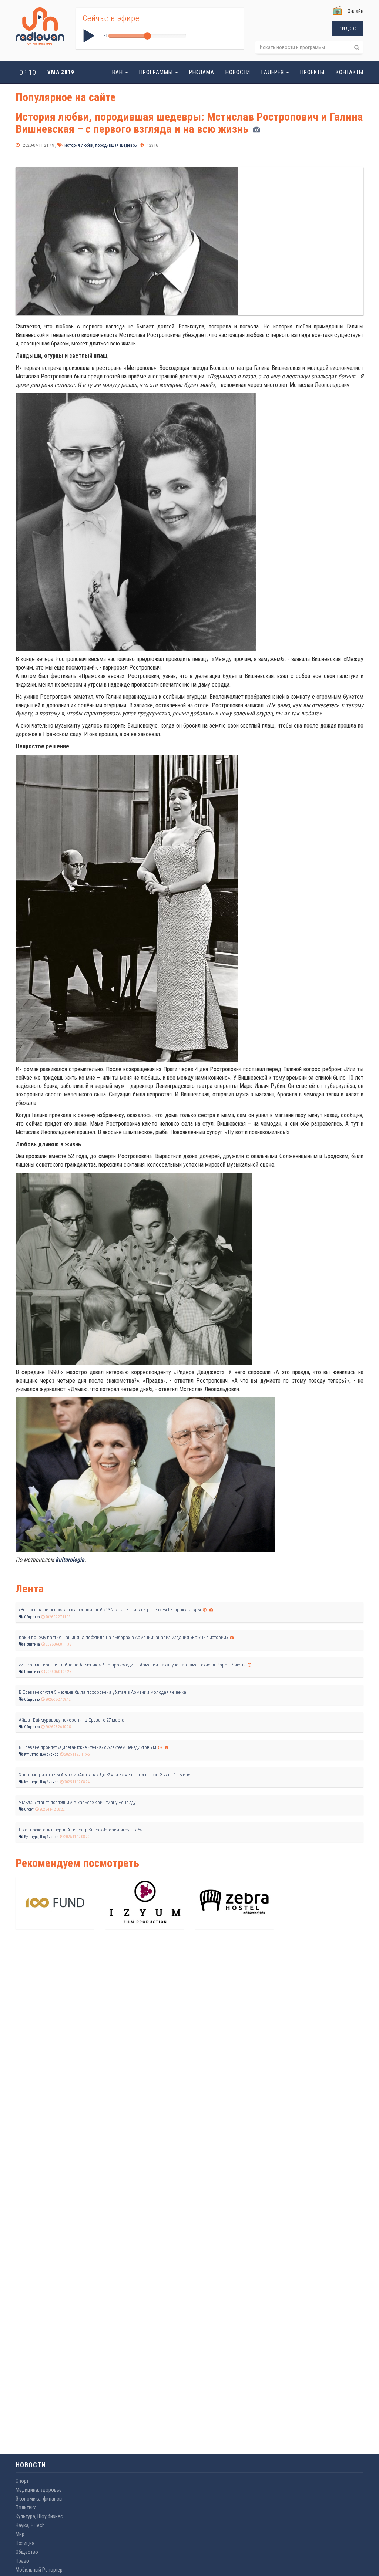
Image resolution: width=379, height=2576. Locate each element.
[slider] (147, 36)
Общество (31, 1617)
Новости (238, 72)
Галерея (273, 72)
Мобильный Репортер (39, 2570)
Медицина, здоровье (39, 2490)
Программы (157, 72)
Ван (118, 72)
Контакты (350, 72)
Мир (20, 2534)
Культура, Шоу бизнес (41, 1754)
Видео (348, 28)
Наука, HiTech (30, 2525)
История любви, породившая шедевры (100, 145)
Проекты (312, 72)
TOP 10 (26, 72)
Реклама (202, 72)
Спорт (28, 1809)
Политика (32, 1644)
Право (22, 2561)
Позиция (25, 2543)
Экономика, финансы (39, 2499)
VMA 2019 (61, 72)
